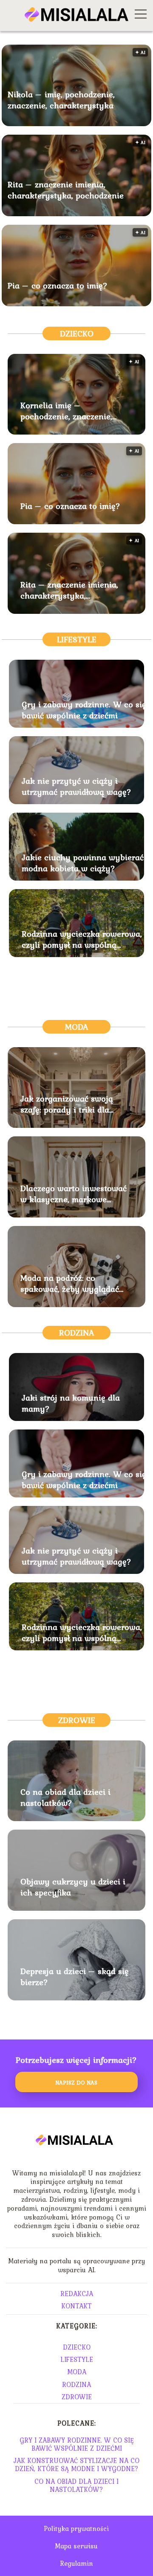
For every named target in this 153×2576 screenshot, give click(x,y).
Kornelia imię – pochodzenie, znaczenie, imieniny (66, 411)
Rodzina (76, 1333)
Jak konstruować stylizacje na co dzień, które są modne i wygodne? (76, 2464)
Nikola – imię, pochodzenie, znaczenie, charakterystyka (61, 100)
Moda (76, 1027)
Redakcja (77, 2294)
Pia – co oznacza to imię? (58, 285)
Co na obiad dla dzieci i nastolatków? (65, 1797)
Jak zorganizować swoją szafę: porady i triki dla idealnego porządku (67, 1104)
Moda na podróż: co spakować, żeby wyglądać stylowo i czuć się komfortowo (70, 1283)
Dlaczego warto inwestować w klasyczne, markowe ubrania (74, 1194)
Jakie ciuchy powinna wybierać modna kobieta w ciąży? (83, 863)
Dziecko (77, 333)
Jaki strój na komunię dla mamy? (71, 1403)
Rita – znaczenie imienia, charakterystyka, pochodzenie (66, 190)
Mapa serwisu (76, 2546)
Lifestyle (77, 639)
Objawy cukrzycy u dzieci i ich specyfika (73, 1887)
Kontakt (76, 2306)
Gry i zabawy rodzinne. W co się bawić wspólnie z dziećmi (84, 710)
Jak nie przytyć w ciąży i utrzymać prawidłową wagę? (76, 786)
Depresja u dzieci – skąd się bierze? (75, 1977)
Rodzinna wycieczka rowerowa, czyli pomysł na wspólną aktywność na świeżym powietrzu (82, 939)
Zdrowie (77, 1720)
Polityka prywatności (76, 2528)
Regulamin (76, 2563)
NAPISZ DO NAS (76, 2082)
